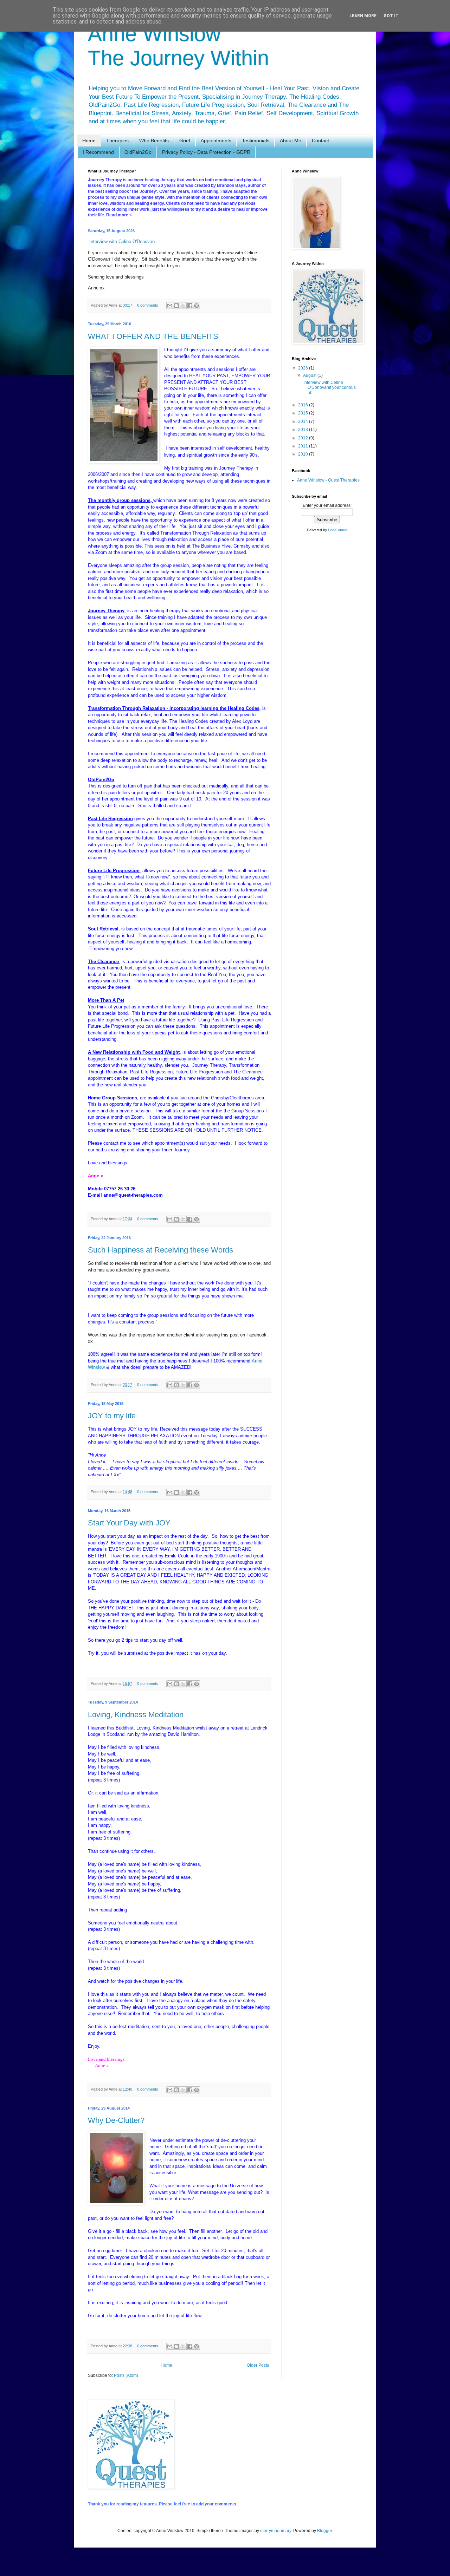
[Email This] (170, 306)
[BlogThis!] (176, 306)
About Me (291, 140)
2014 (304, 421)
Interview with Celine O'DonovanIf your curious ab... (329, 388)
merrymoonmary (276, 2531)
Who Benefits (154, 140)
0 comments (148, 305)
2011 (304, 446)
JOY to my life (112, 1416)
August (310, 375)
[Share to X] (183, 306)
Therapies (117, 140)
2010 (304, 454)
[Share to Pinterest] (197, 306)
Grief (185, 140)
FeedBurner (338, 530)
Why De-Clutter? (116, 2120)
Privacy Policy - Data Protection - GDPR (206, 152)
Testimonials (256, 140)
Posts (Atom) (126, 2375)
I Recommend (98, 152)
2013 (304, 430)
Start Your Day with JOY (129, 1523)
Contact (320, 140)
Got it (391, 16)
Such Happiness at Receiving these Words (160, 1250)
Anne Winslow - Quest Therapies (328, 480)
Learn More (363, 16)
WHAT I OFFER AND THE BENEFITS (153, 336)
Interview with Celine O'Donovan (122, 241)
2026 (304, 368)
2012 (304, 438)
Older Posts (258, 2365)
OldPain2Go (138, 152)
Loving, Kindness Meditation (136, 1715)
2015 (304, 413)
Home (89, 140)
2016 (304, 405)
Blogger (324, 2531)
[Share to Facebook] (190, 306)
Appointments (216, 140)
